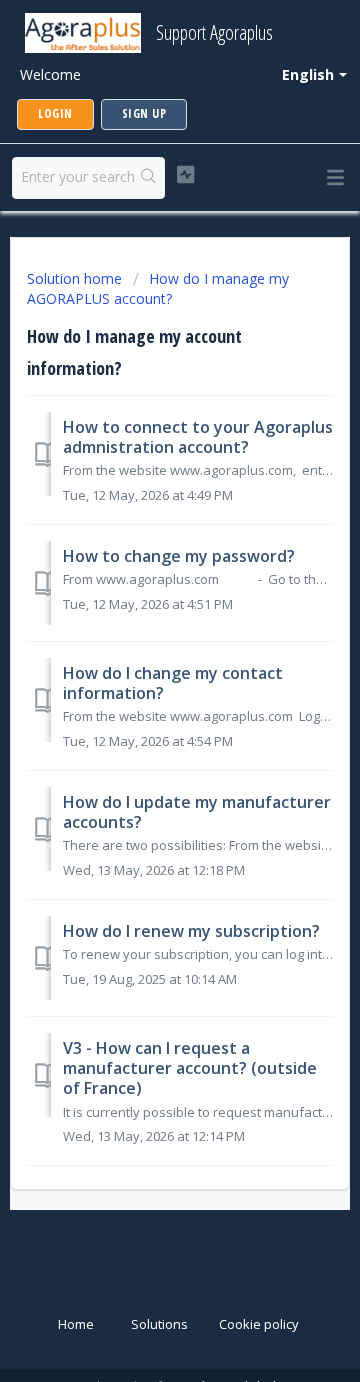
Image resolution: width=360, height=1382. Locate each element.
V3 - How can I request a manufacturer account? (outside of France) (190, 1068)
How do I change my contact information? (173, 683)
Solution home (76, 278)
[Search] (149, 178)
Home (76, 1324)
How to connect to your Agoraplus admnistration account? (198, 437)
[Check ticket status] (185, 175)
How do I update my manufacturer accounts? (197, 812)
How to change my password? (179, 556)
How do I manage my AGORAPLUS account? (158, 288)
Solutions (159, 1324)
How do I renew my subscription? (191, 931)
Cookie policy (259, 1324)
